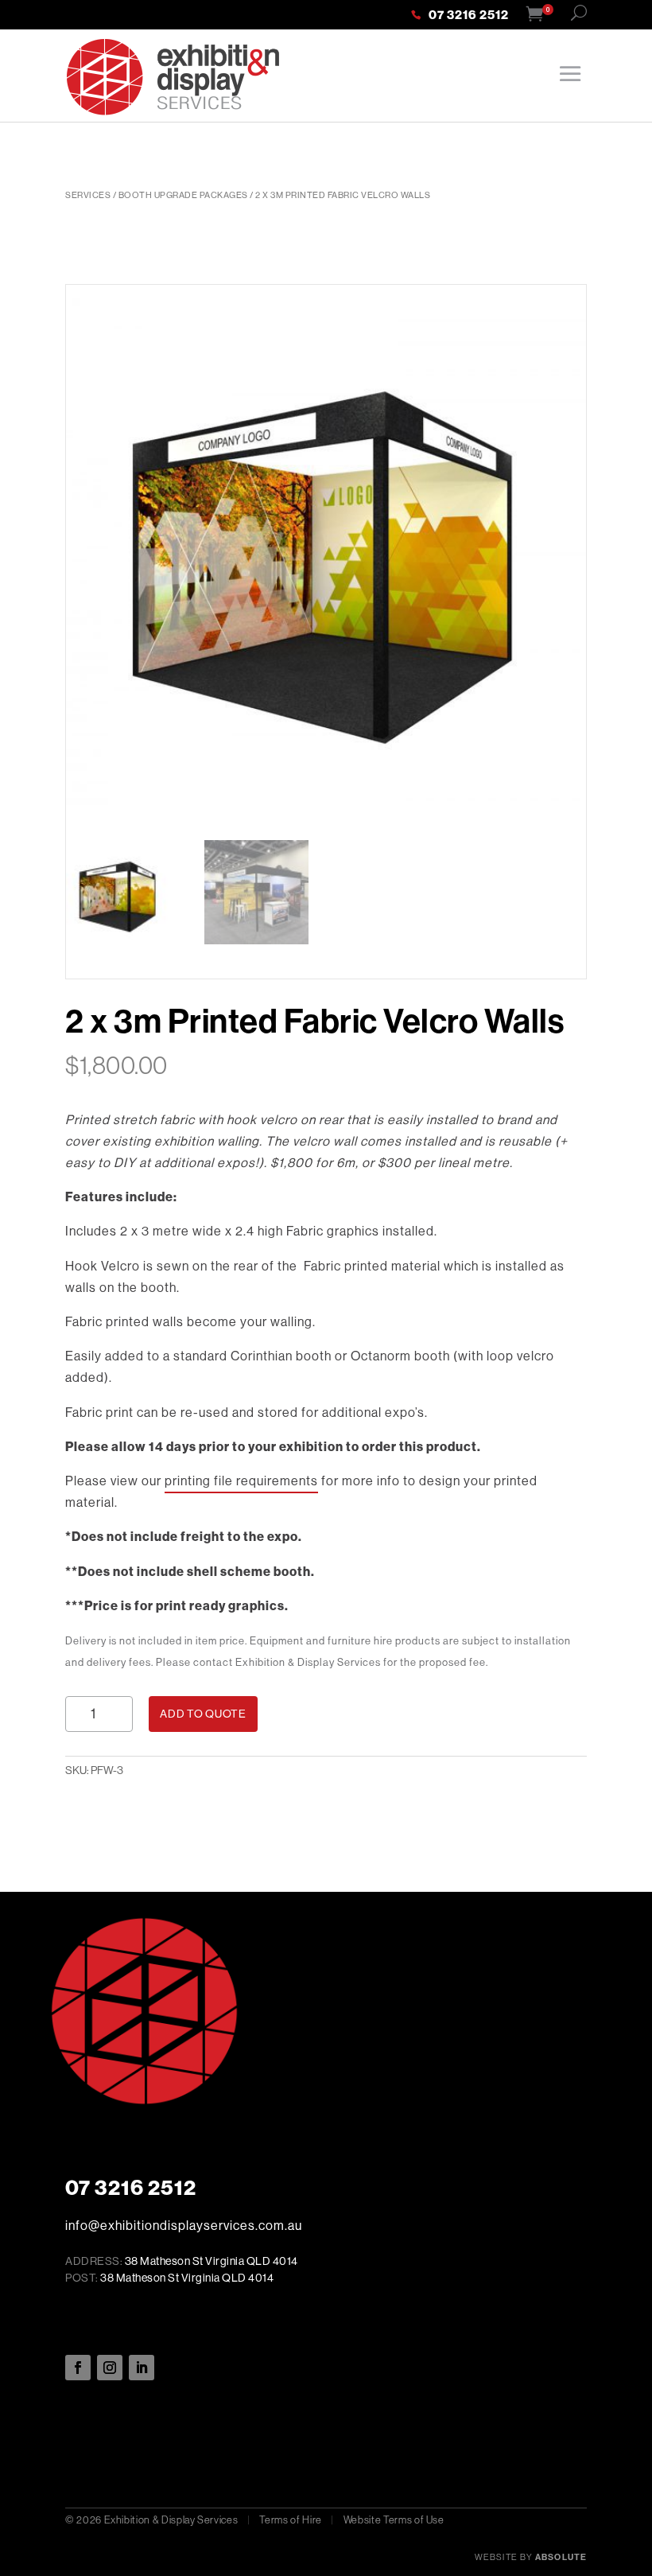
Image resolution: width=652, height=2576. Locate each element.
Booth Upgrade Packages (183, 195)
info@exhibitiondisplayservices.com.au (184, 2226)
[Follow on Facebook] (78, 2368)
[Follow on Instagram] (110, 2368)
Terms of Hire (290, 2520)
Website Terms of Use (394, 2520)
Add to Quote (203, 1714)
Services (88, 195)
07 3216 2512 (469, 16)
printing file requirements (241, 1481)
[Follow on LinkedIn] (142, 2368)
